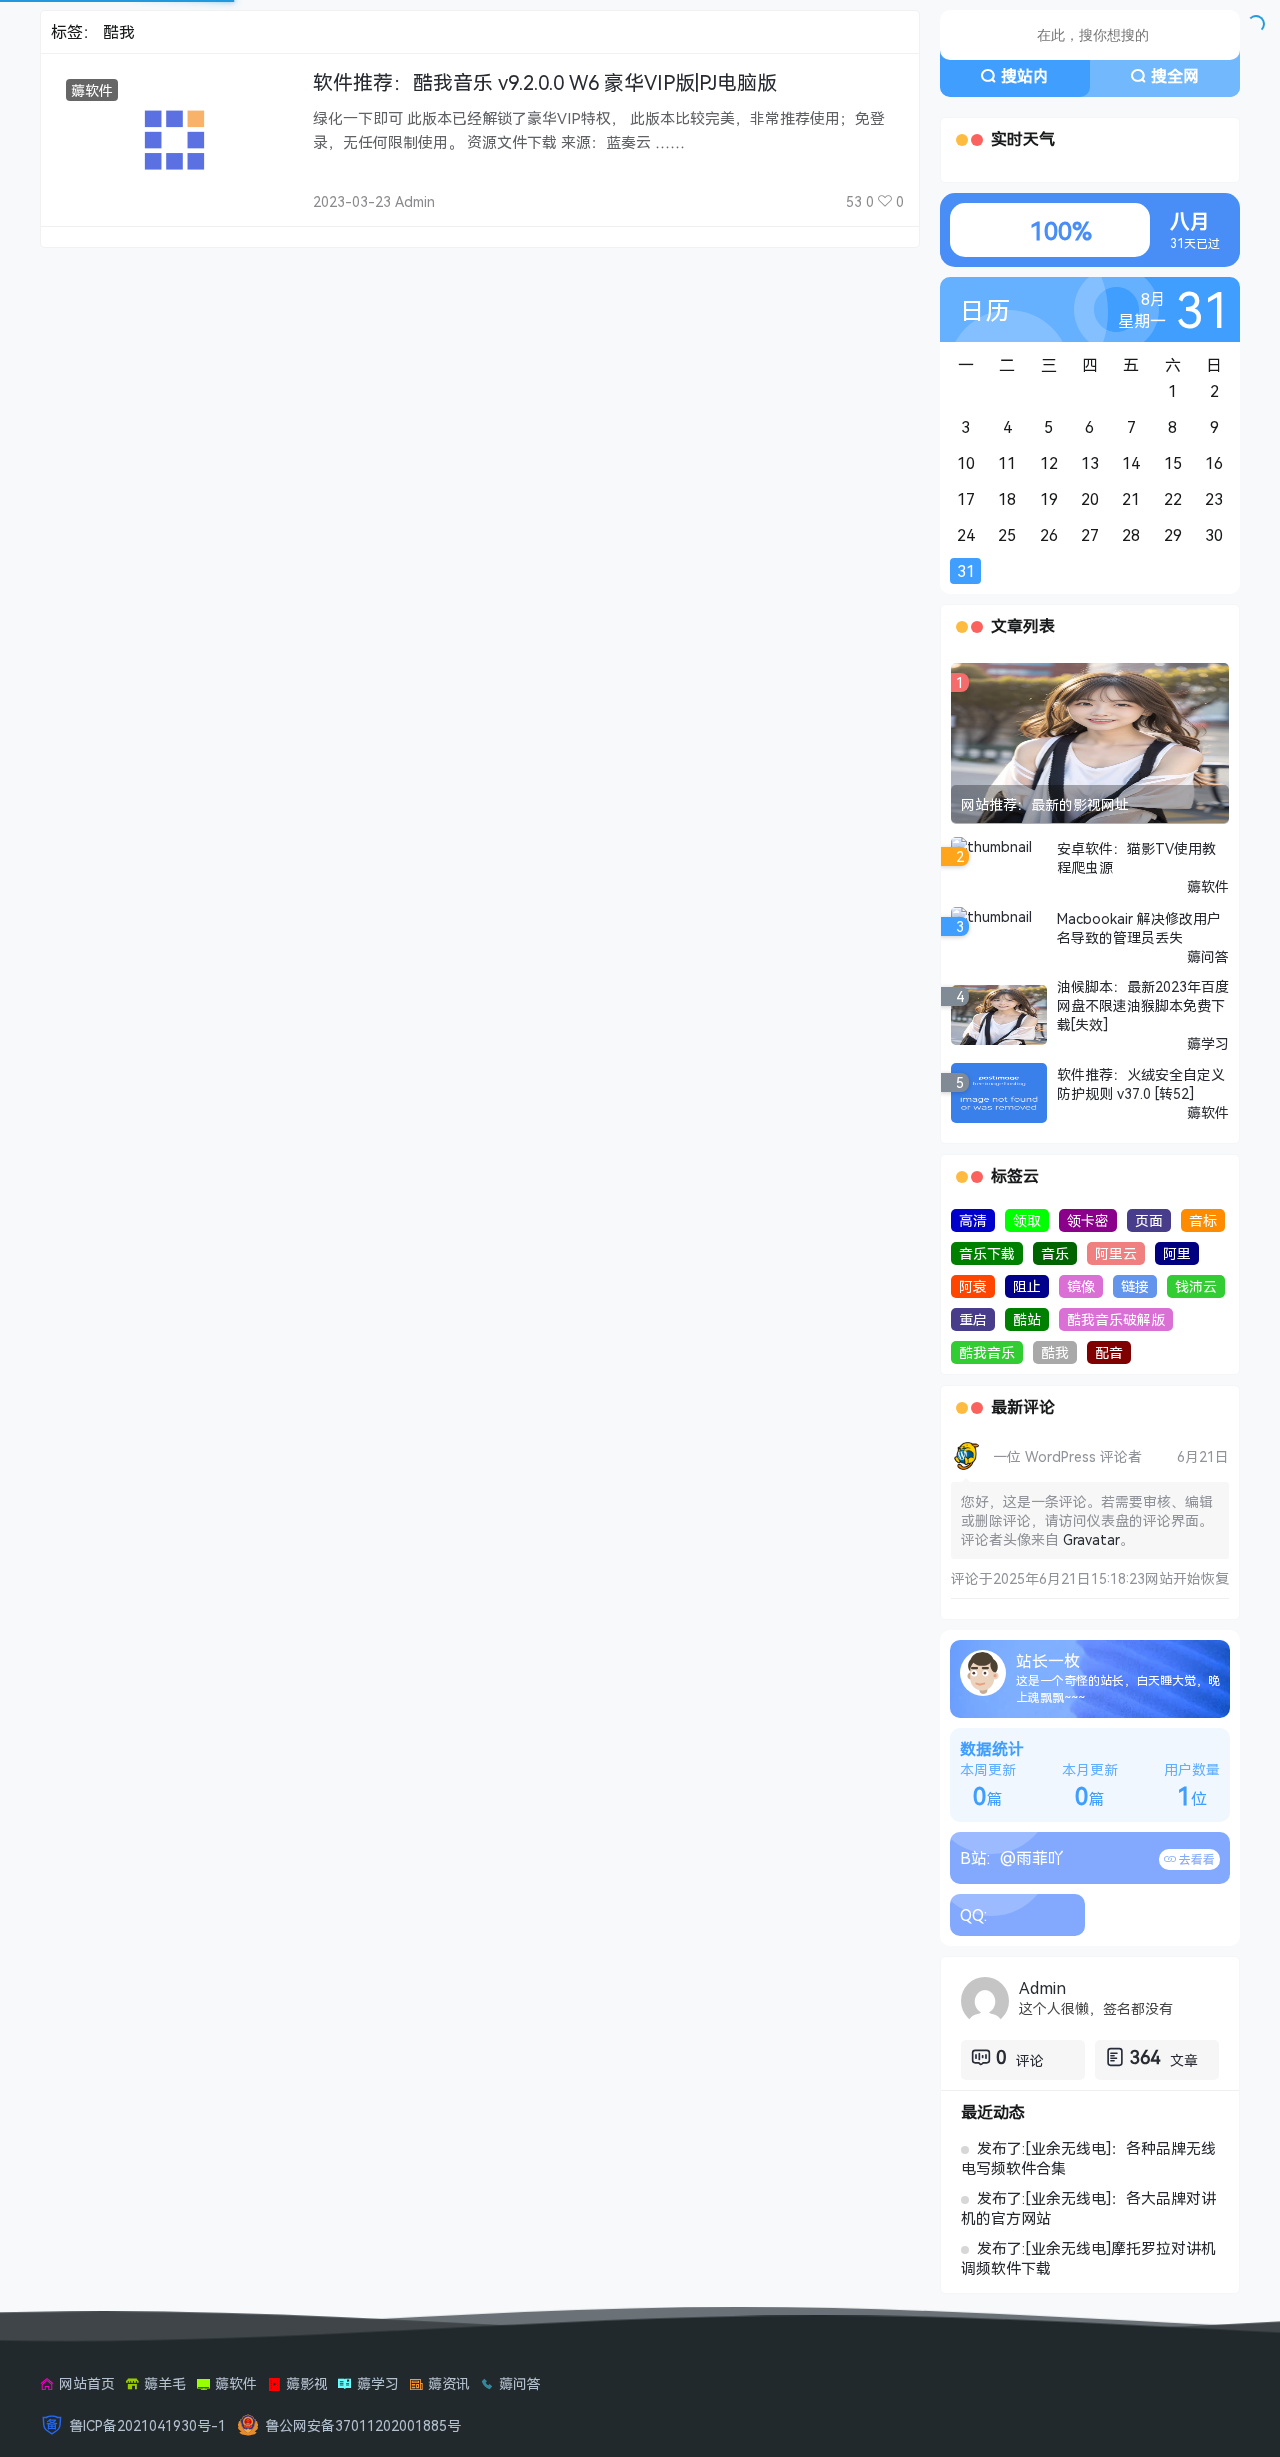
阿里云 (1116, 1253)
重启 (973, 1319)
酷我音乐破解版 (1116, 1319)
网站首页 (87, 2383)
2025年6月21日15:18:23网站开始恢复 (1111, 1578)
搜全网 (1175, 76)
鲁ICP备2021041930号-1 (147, 2425)
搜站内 (1025, 76)
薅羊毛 (165, 2383)
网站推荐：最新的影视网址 (1045, 804)
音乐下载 (987, 1253)
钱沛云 (1196, 1286)
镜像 (1081, 1286)
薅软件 (92, 90)
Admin (1042, 1988)
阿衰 (973, 1286)
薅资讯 (449, 2383)
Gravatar (1091, 1539)
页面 (1149, 1220)
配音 (1109, 1352)
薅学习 (1208, 1043)
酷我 (1055, 1352)
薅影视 (307, 2383)
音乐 (1055, 1253)
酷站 (1027, 1319)
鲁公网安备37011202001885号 (363, 2425)
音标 (1203, 1220)
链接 (1135, 1286)
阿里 (1177, 1253)
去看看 (1195, 1859)
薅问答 (1208, 956)
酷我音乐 (987, 1352)
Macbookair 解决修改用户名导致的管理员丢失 (1139, 928)
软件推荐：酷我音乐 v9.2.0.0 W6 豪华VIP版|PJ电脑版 (545, 82)
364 (1145, 2057)
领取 (1027, 1220)
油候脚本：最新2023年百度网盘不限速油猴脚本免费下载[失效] (1143, 1005)
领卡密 (1088, 1220)
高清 (973, 1220)
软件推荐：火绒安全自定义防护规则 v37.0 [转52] (1141, 1084)
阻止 (1027, 1286)
